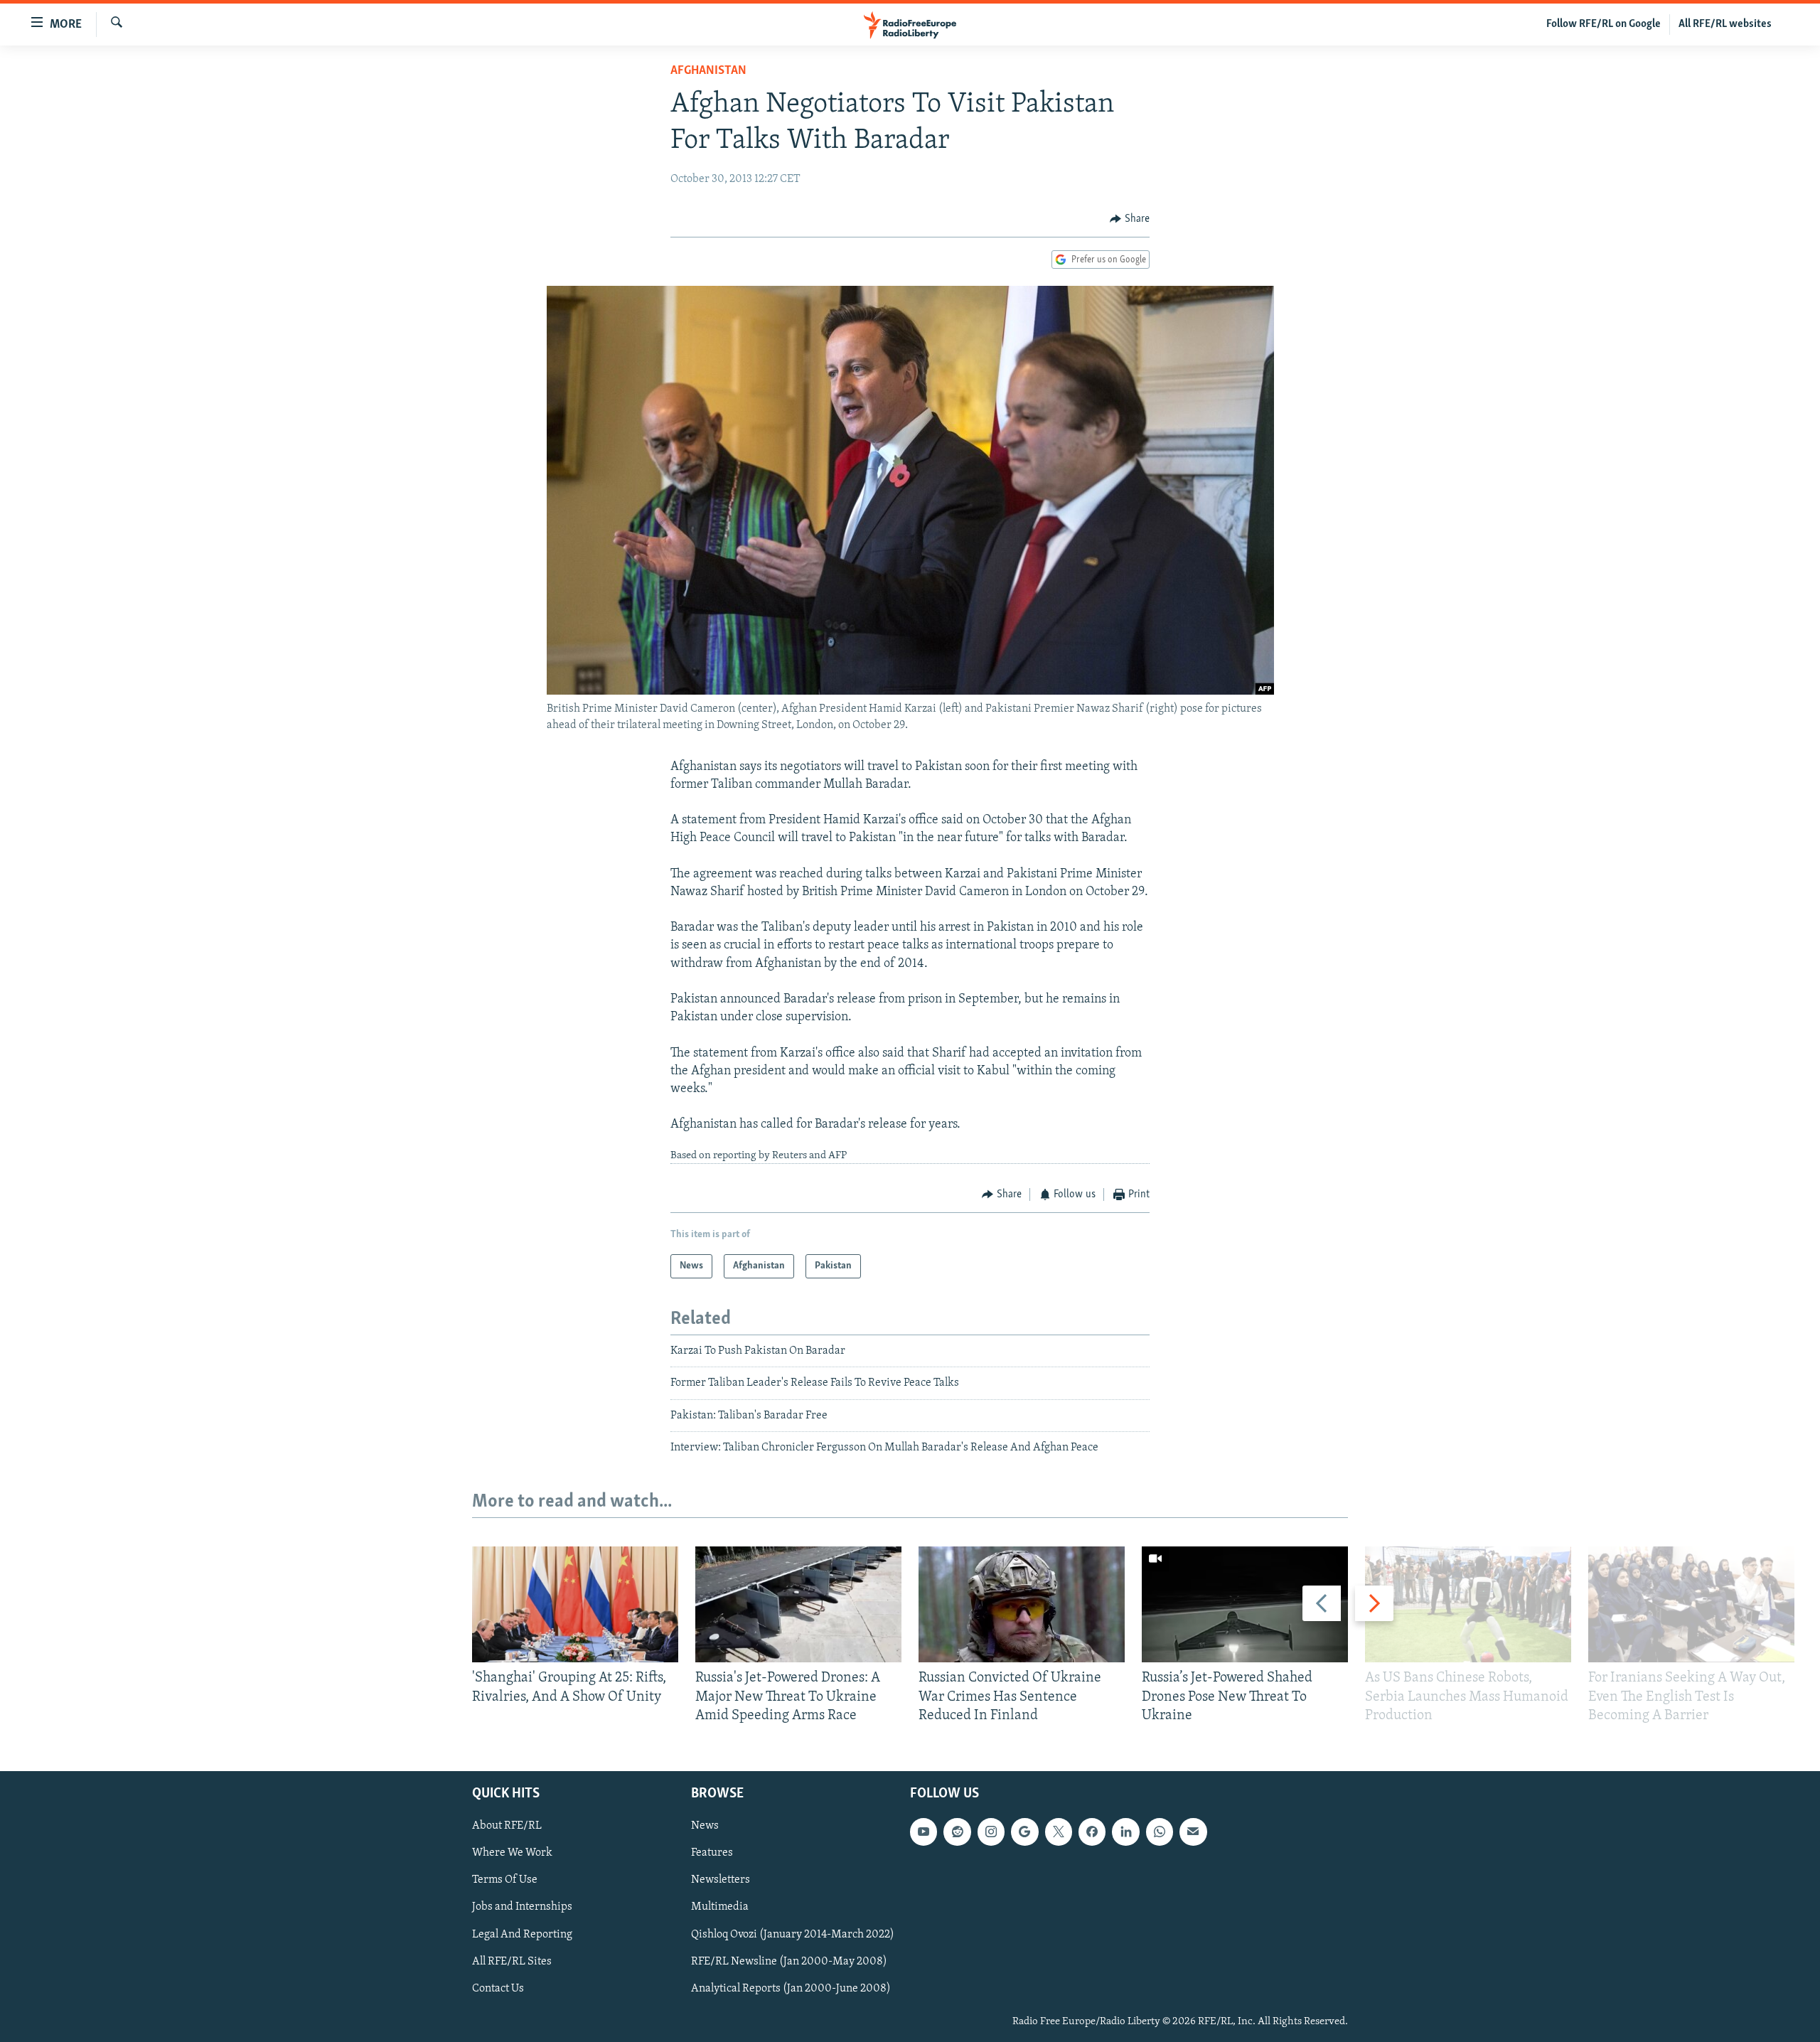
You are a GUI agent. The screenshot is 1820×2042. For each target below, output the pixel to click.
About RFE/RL (507, 1826)
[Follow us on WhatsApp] (1160, 1832)
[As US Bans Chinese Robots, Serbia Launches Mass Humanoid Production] (1468, 1604)
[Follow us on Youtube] (924, 1832)
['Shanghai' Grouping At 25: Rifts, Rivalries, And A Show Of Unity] (575, 1604)
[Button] (1130, 219)
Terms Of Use (505, 1881)
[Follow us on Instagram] (991, 1832)
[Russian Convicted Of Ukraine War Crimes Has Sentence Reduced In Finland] (1022, 1604)
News (705, 1826)
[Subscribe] (1193, 1832)
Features (712, 1853)
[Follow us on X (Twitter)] (1059, 1832)
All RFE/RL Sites (512, 1962)
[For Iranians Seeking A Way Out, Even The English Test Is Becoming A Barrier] (1691, 1604)
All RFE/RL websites (1725, 24)
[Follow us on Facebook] (1092, 1832)
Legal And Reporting (522, 1935)
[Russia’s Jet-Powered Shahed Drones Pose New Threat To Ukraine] (1245, 1604)
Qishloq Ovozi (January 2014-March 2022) (793, 1935)
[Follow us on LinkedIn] (1125, 1832)
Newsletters (721, 1881)
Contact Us (498, 1989)
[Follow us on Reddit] (957, 1832)
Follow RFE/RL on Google (1604, 24)
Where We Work (512, 1853)
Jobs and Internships (522, 1908)
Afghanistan (708, 71)
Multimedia (720, 1908)
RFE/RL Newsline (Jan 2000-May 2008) (789, 1962)
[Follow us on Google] (1024, 1832)
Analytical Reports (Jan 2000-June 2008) (791, 1989)
